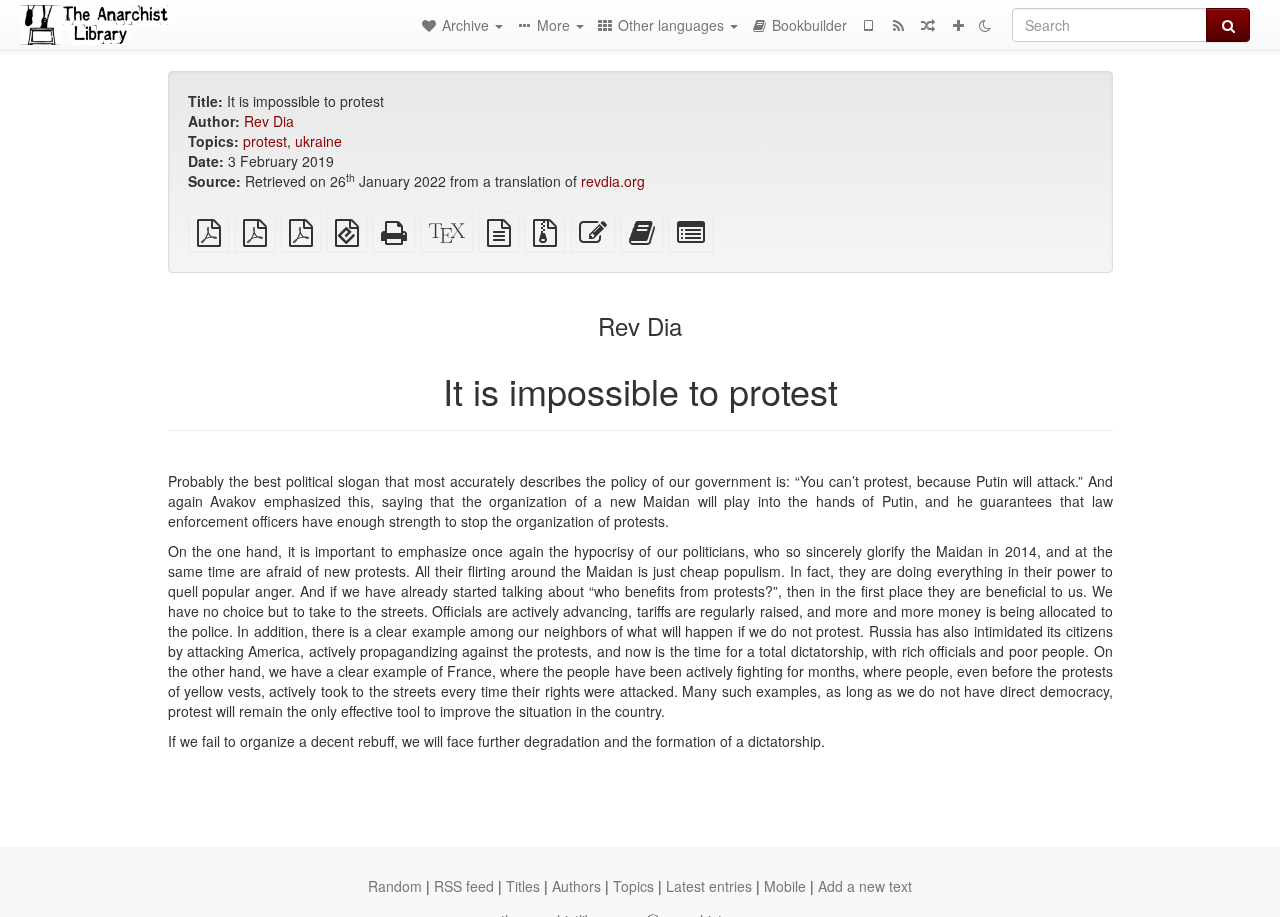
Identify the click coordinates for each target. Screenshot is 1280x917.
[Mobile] (868, 25)
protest (265, 141)
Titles (523, 886)
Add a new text (865, 886)
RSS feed (464, 886)
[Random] (928, 25)
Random (395, 886)
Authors (576, 886)
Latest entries (709, 886)
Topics (633, 886)
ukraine (318, 141)
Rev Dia (269, 121)
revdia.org (613, 181)
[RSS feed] (898, 25)
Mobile (785, 886)
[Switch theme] (985, 25)
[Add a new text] (958, 25)
